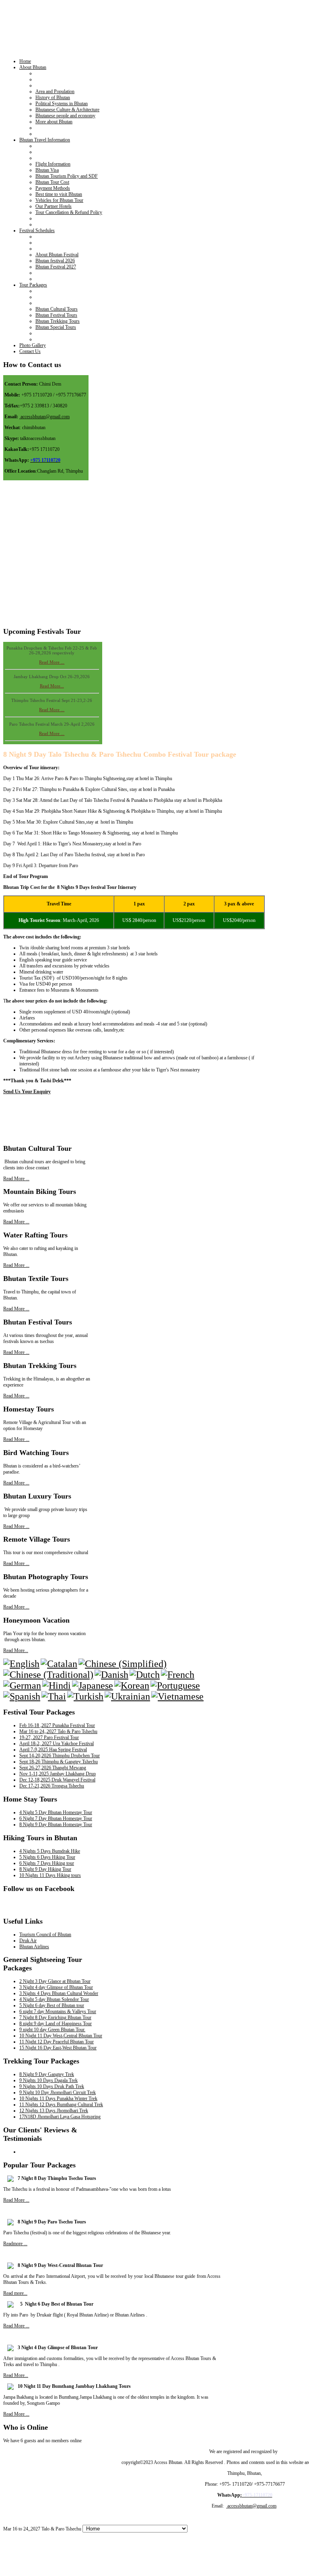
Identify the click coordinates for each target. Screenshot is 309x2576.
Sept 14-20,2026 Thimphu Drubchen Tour (60, 1756)
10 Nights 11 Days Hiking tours (50, 1875)
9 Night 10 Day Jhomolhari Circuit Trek (58, 2092)
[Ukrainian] (127, 1696)
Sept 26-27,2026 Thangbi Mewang (53, 1768)
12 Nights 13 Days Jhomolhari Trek (54, 2111)
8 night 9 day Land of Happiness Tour (56, 2024)
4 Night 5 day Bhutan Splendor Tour (54, 1999)
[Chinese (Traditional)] (48, 1675)
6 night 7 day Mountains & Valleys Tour (58, 2011)
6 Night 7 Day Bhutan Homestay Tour (56, 1818)
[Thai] (54, 1696)
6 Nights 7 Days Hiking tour (47, 1863)
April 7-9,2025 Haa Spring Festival (53, 1750)
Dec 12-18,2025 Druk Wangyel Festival (57, 1780)
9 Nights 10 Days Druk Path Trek (52, 2086)
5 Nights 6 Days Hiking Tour (47, 1857)
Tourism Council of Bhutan (45, 1935)
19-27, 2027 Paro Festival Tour (49, 1737)
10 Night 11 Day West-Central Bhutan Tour (61, 2036)
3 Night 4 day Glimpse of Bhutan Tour (56, 1987)
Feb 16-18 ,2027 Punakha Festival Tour (57, 1725)
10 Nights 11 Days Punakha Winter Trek (58, 2099)
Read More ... (52, 657)
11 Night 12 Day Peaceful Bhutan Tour (57, 2042)
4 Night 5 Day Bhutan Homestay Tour (56, 1812)
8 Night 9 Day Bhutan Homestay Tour (56, 1825)
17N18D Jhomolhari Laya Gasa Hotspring (60, 2117)
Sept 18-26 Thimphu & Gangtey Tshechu (59, 1762)
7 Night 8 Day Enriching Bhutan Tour (55, 2018)
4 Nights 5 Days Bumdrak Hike (50, 1851)
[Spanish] (22, 1696)
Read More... (52, 681)
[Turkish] (85, 1696)
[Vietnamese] (177, 1696)
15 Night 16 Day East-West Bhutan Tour (58, 2048)
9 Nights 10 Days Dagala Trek (48, 2080)
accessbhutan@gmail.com (45, 417)
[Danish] (111, 1675)
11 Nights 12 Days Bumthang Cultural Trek (61, 2105)
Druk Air (28, 1941)
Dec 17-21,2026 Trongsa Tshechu (52, 1786)
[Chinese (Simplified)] (123, 1664)
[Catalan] (59, 1664)
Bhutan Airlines (34, 1947)
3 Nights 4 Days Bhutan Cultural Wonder (59, 1993)
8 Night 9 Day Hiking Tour (45, 1869)
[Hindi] (57, 1686)
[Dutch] (145, 1675)
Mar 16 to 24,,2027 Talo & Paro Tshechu (58, 1731)
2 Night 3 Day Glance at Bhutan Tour (55, 1981)
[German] (22, 1686)
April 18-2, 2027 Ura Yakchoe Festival (57, 1744)
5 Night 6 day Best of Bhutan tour (52, 2005)
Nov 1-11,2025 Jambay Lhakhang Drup (58, 1774)
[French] (178, 1675)
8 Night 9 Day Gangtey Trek (47, 2074)
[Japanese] (93, 1686)
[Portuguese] (175, 1686)
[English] (21, 1664)
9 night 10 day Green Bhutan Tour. (52, 2030)
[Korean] (132, 1686)
